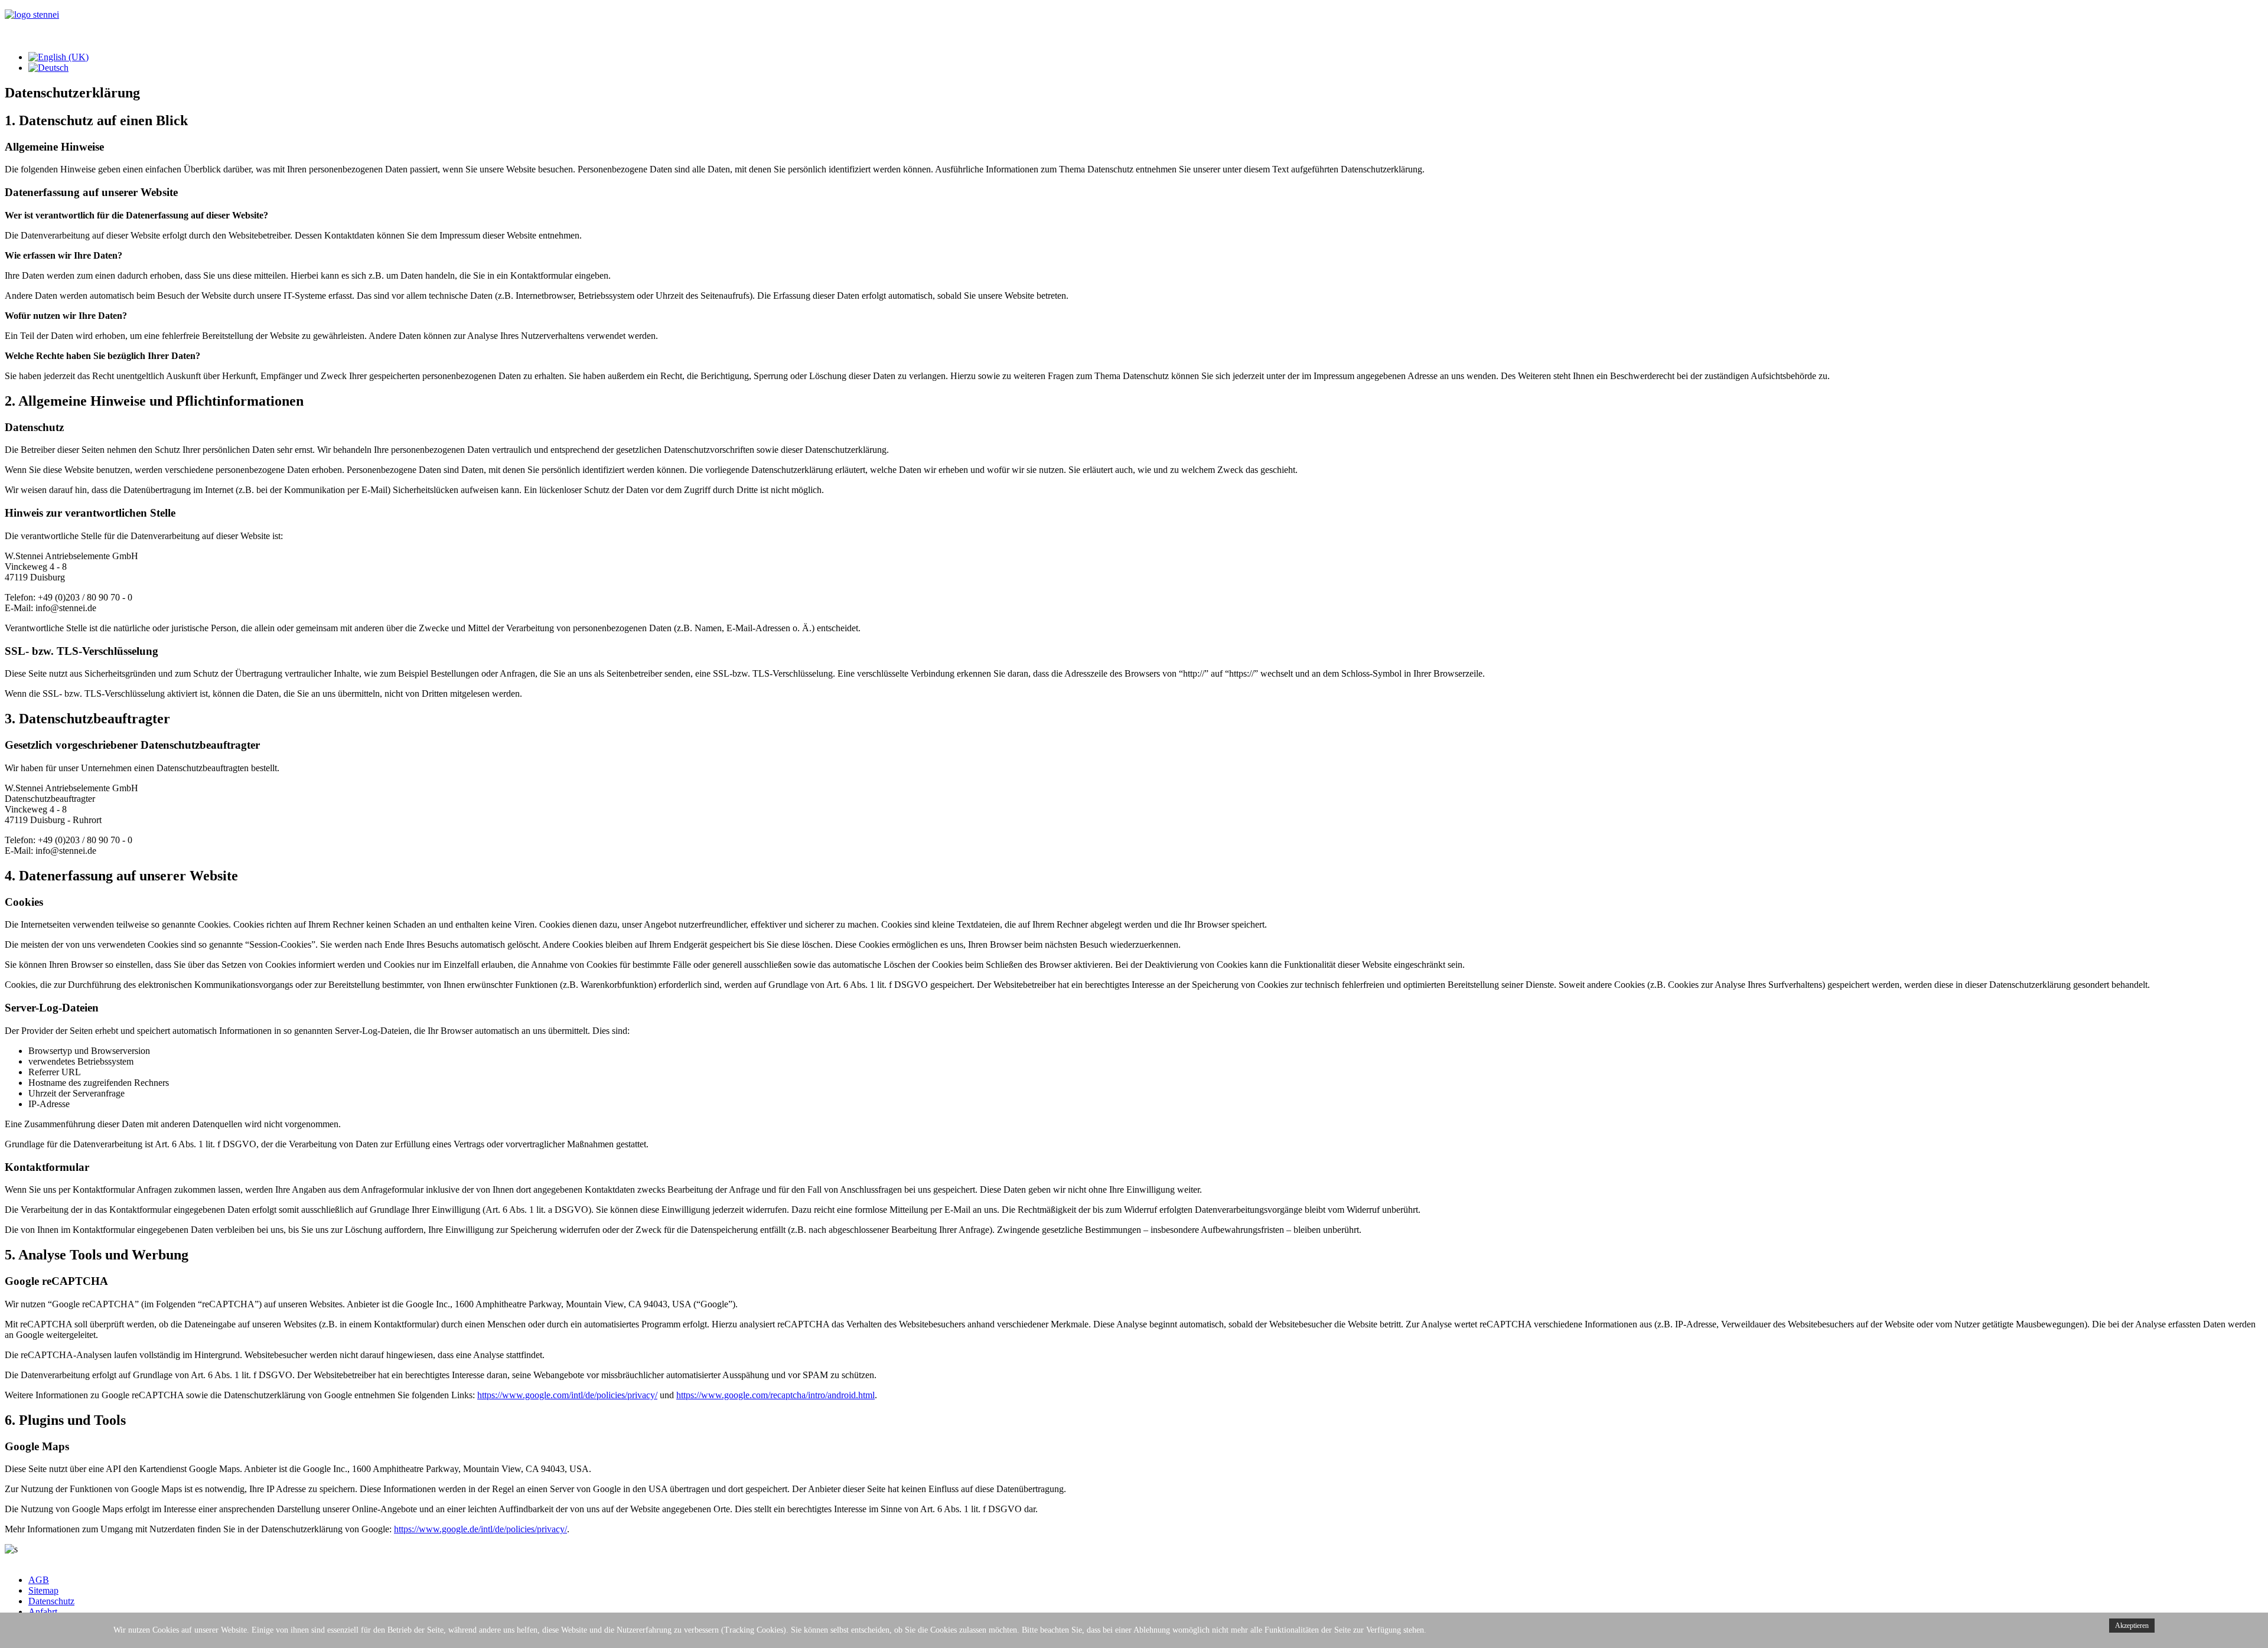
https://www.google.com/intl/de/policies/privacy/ (567, 1395)
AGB (39, 1580)
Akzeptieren (2132, 1626)
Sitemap (43, 1590)
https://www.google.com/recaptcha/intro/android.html (775, 1395)
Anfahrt (43, 1612)
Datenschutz (51, 1601)
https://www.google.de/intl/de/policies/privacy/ (480, 1529)
